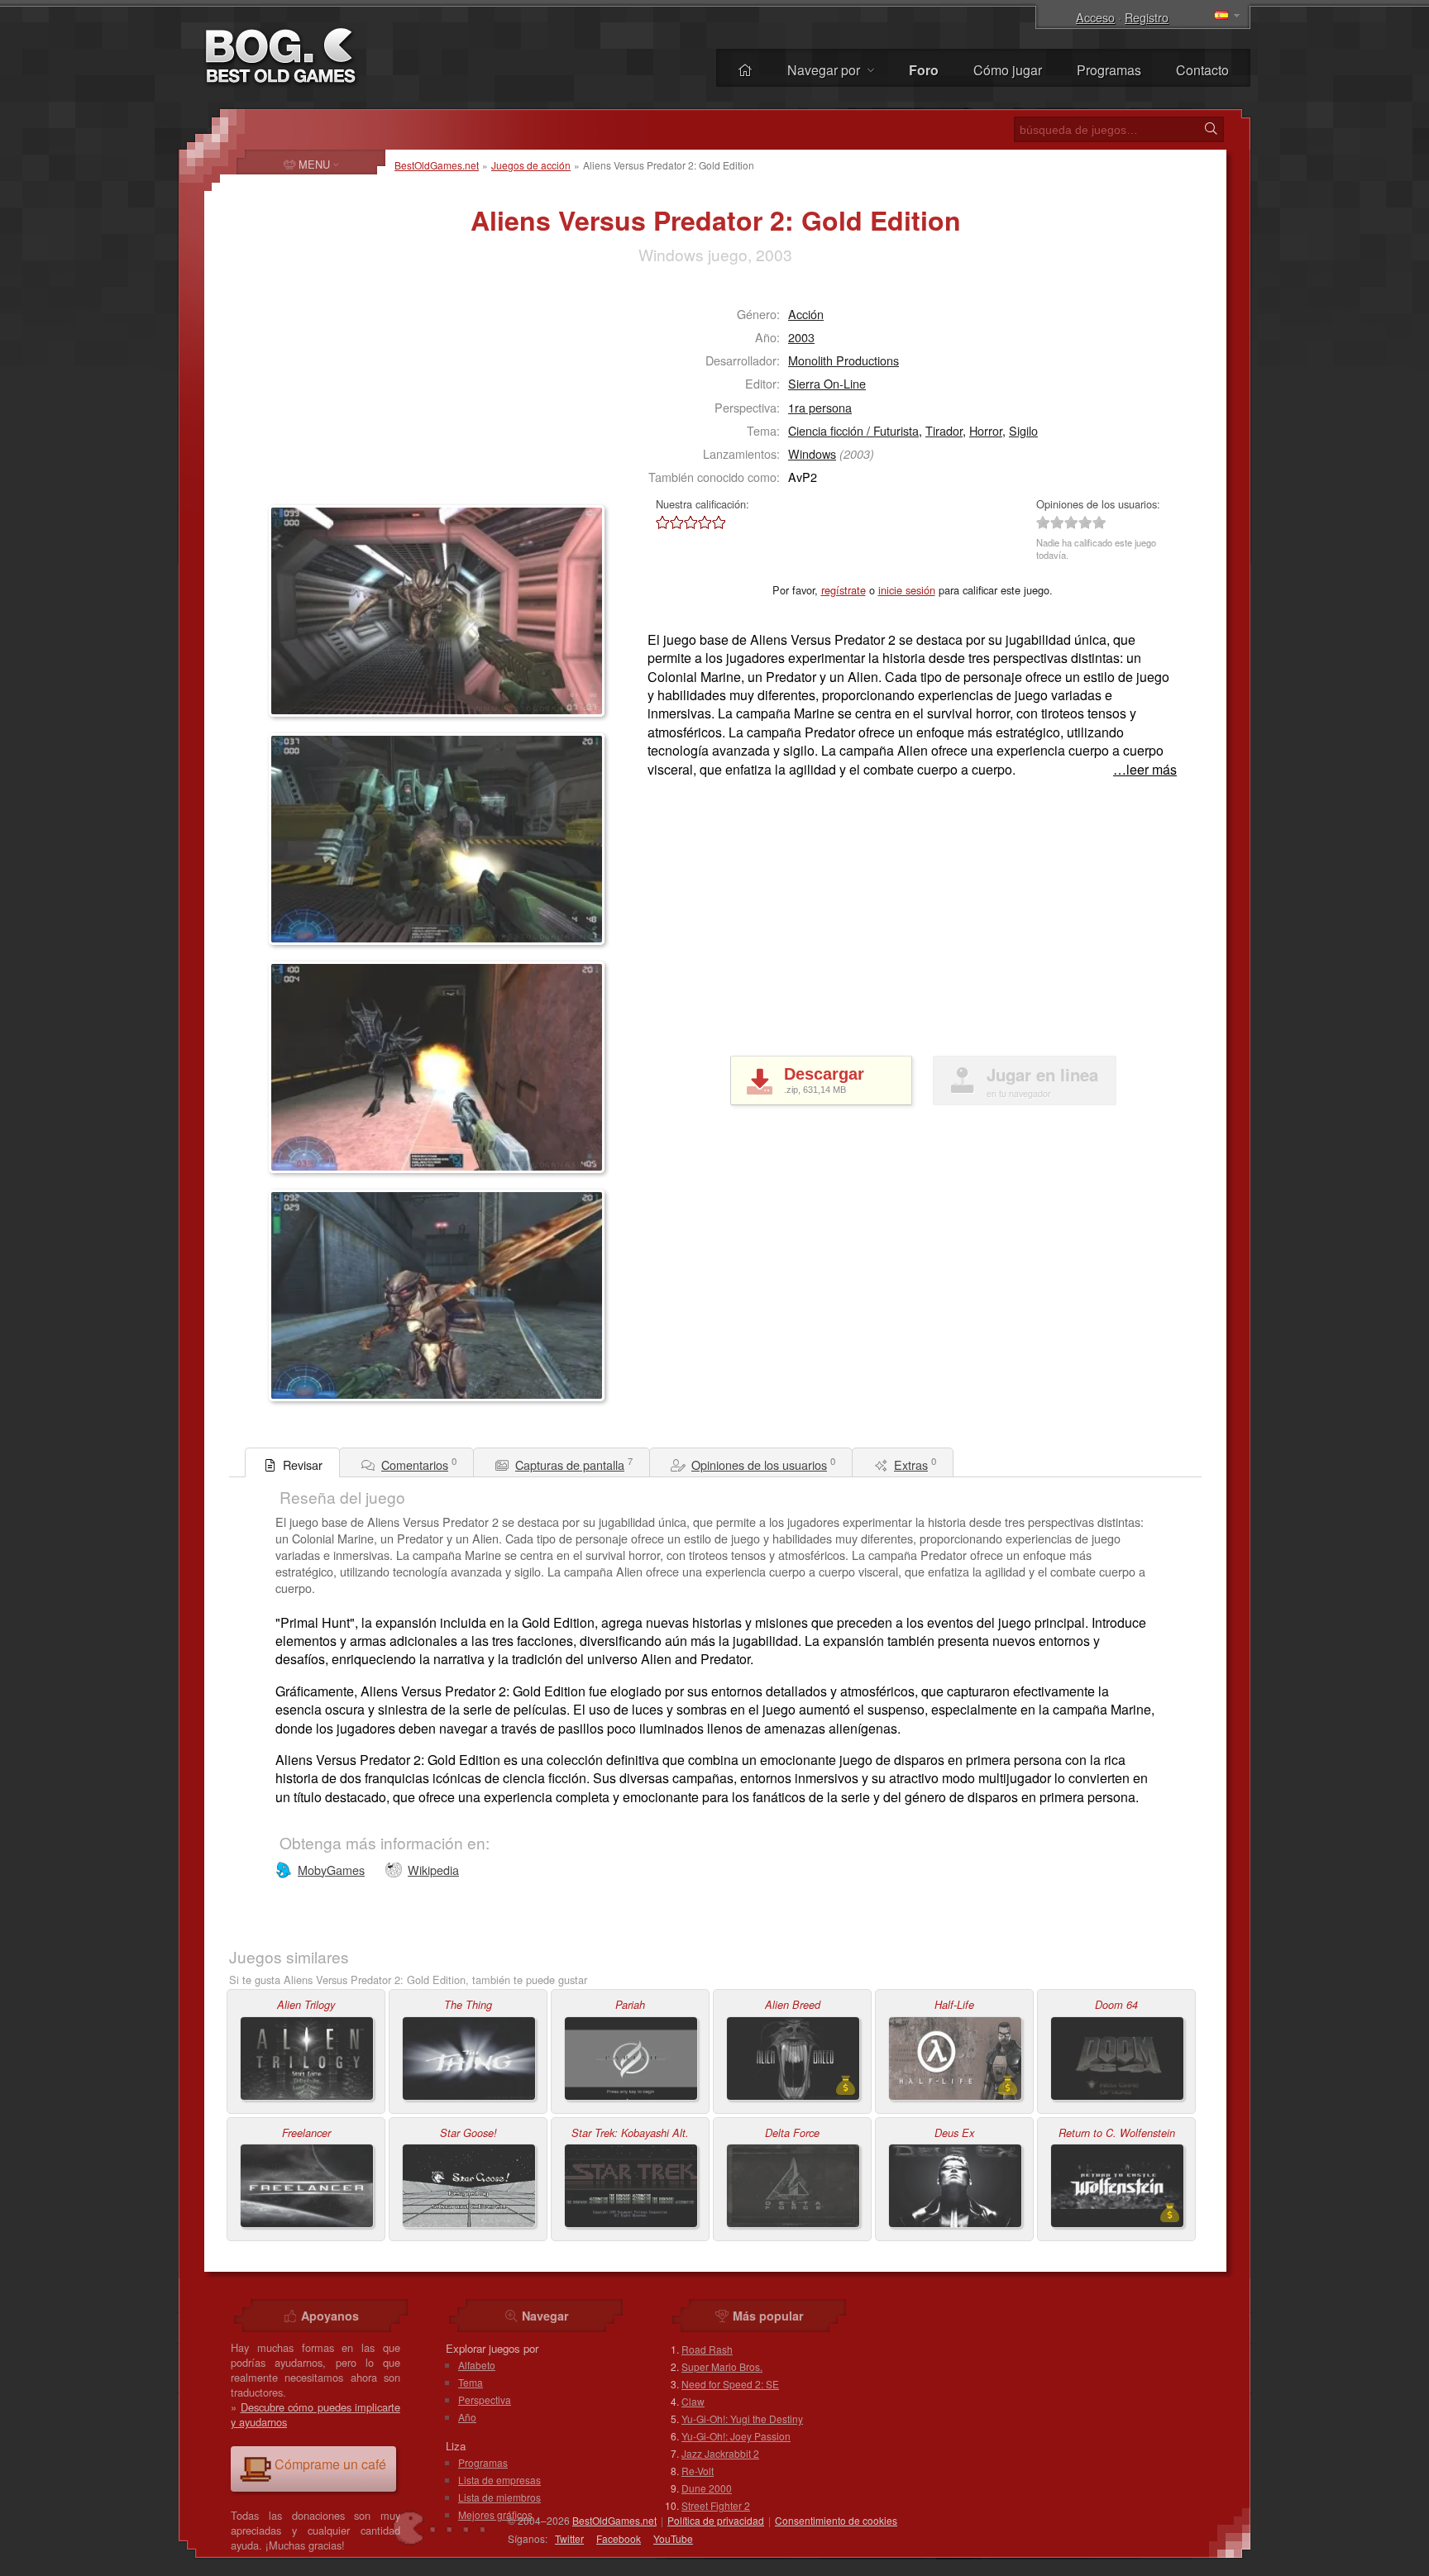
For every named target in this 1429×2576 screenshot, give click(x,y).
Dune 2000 (707, 2488)
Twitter (569, 2538)
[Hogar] (745, 70)
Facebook (619, 2538)
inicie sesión (907, 590)
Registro (1147, 17)
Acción (806, 314)
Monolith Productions (844, 360)
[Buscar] (1211, 129)
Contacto (1202, 70)
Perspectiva (485, 2399)
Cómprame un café (330, 2464)
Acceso (1095, 17)
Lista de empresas (499, 2480)
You (673, 2538)
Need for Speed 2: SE (730, 2384)
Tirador (944, 430)
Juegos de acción (531, 165)
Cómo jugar (1008, 70)
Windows (812, 453)
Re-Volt (698, 2471)
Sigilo (1023, 430)
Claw (693, 2401)
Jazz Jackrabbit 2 (720, 2453)
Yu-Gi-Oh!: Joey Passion (736, 2436)
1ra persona (820, 407)
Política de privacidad (716, 2520)
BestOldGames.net (437, 165)
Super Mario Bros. (722, 2366)
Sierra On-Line (827, 383)
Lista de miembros (499, 2497)
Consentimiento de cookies (836, 2520)
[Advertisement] (372, 394)
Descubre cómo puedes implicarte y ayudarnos (315, 2414)
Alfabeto (477, 2365)
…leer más (1145, 770)
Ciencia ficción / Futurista (853, 430)
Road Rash (707, 2349)
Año (467, 2417)
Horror (986, 430)
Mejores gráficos (495, 2514)
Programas (1109, 70)
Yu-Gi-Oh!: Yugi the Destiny (742, 2419)
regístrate (844, 590)
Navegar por (825, 70)
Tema (471, 2382)
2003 (801, 337)
